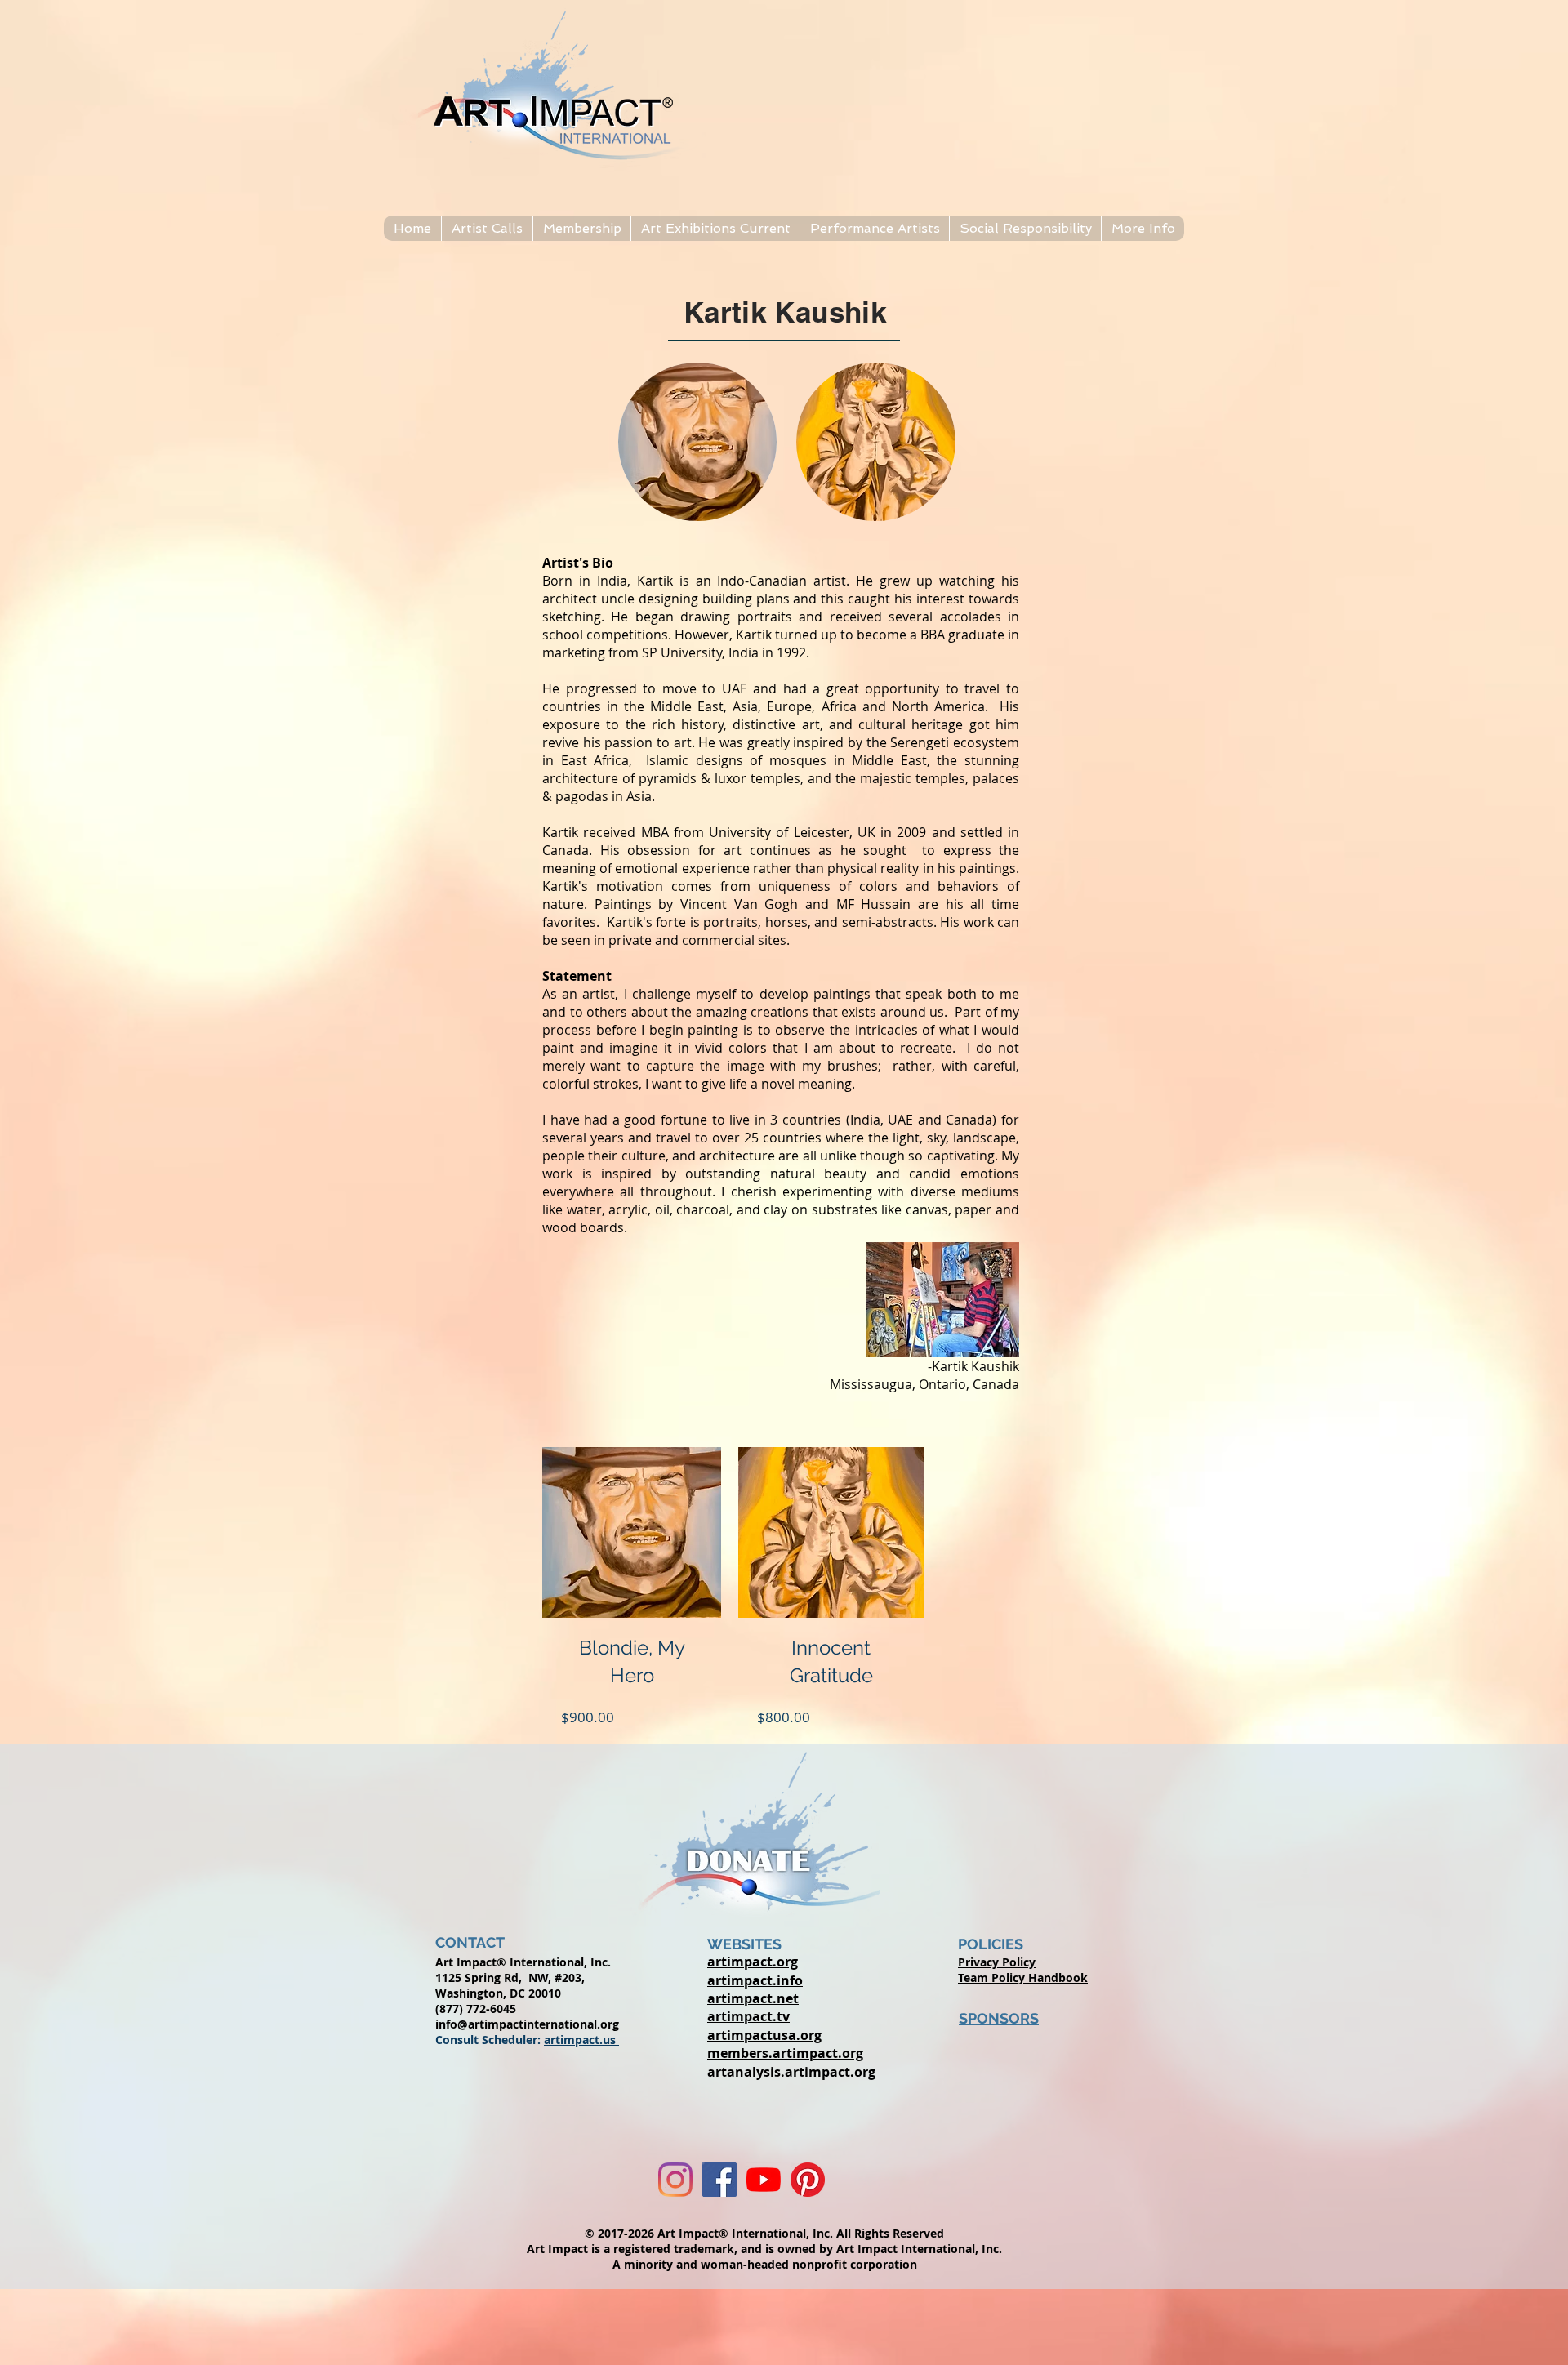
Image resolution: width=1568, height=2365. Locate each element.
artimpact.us (581, 2040)
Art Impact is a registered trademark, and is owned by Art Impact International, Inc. (764, 2249)
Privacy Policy (997, 1962)
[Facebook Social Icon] (719, 2180)
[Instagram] (675, 2180)
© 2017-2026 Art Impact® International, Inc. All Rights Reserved (764, 2233)
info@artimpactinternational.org (527, 2024)
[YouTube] (764, 2180)
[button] (487, 228)
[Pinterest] (808, 2180)
